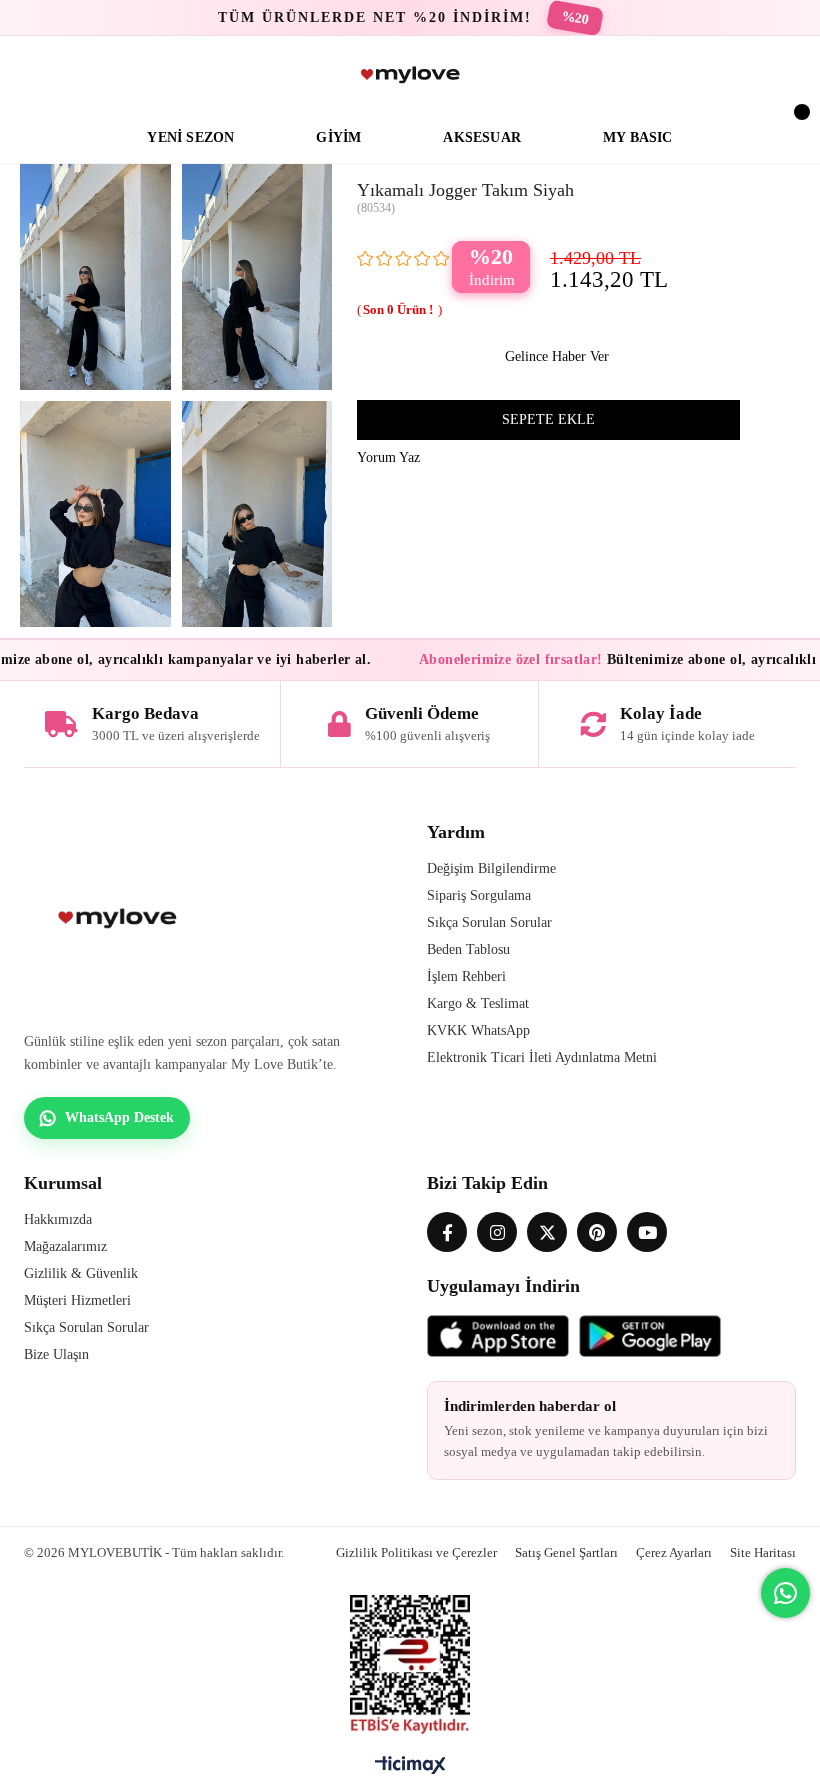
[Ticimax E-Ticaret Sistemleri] (410, 1770)
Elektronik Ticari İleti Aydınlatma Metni (542, 1057)
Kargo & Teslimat (478, 1003)
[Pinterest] (597, 1232)
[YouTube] (647, 1232)
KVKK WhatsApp (478, 1030)
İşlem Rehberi (466, 976)
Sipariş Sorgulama (479, 895)
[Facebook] (447, 1232)
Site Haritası (763, 1552)
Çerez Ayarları (674, 1552)
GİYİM (338, 137)
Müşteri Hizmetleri (77, 1300)
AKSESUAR (482, 137)
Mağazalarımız (65, 1246)
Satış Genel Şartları (566, 1552)
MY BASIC (638, 137)
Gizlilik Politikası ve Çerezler (416, 1552)
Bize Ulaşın (56, 1354)
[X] (547, 1232)
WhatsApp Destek (119, 1117)
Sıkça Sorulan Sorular (489, 922)
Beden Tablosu (468, 949)
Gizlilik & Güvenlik (81, 1273)
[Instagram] (497, 1232)
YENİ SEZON (190, 137)
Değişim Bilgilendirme (491, 868)
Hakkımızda (58, 1219)
